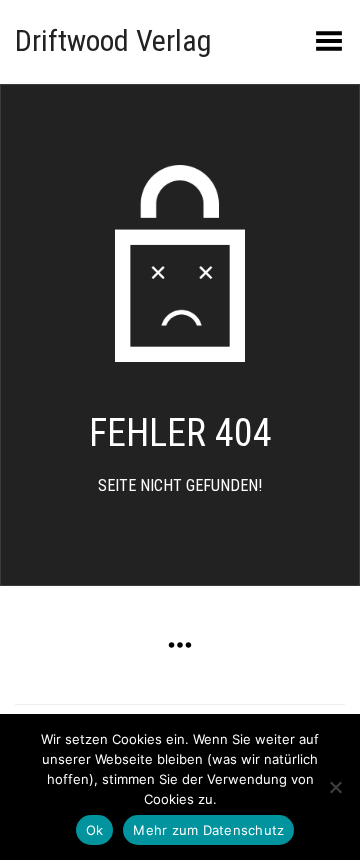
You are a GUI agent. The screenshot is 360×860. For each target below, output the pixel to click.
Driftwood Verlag (113, 40)
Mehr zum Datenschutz (208, 830)
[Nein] (335, 787)
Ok (95, 830)
